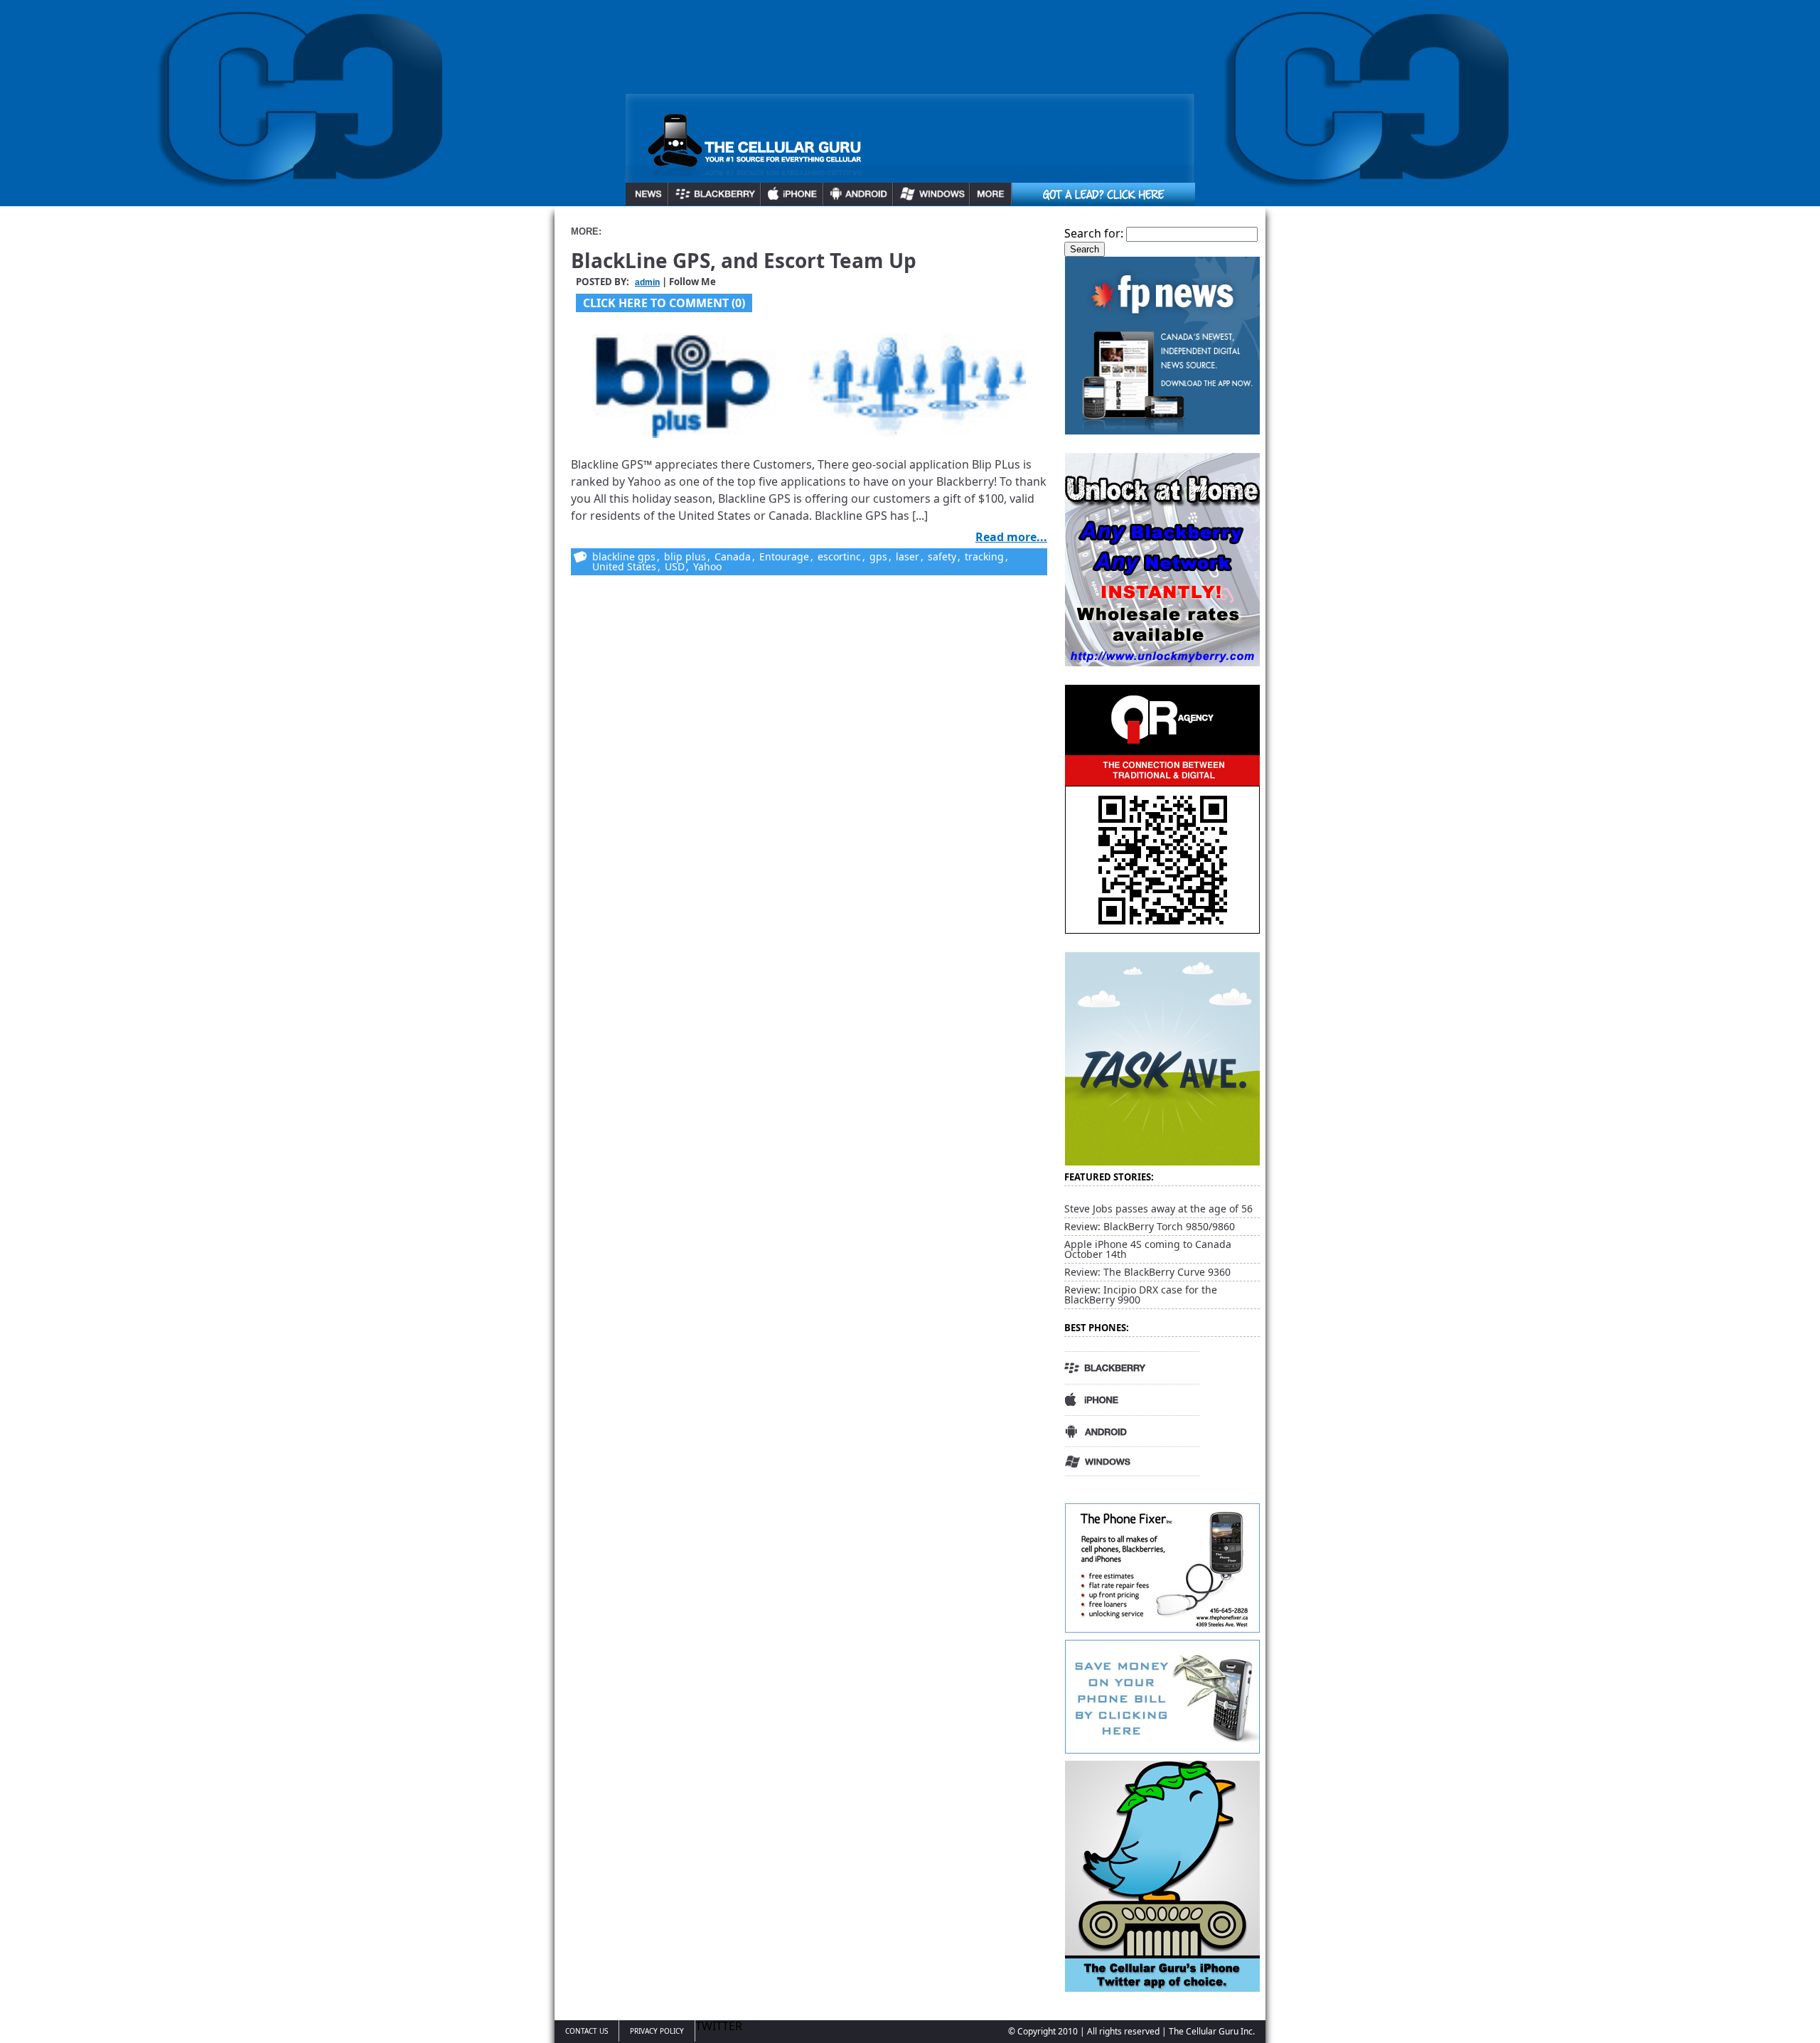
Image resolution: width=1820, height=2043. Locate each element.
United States (624, 566)
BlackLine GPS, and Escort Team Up (744, 260)
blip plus (685, 556)
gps (878, 556)
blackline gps (624, 556)
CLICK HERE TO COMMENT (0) (664, 303)
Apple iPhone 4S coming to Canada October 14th (1148, 1249)
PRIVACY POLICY (657, 2031)
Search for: (1094, 233)
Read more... (1011, 537)
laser (908, 556)
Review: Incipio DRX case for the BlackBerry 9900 (1141, 1295)
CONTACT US (587, 2031)
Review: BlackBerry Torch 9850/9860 (1150, 1226)
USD (675, 566)
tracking (984, 556)
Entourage (784, 556)
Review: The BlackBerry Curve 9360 (1147, 1272)
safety (942, 556)
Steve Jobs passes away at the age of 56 (1158, 1209)
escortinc (839, 556)
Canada (733, 556)
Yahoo (707, 566)
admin (647, 282)
